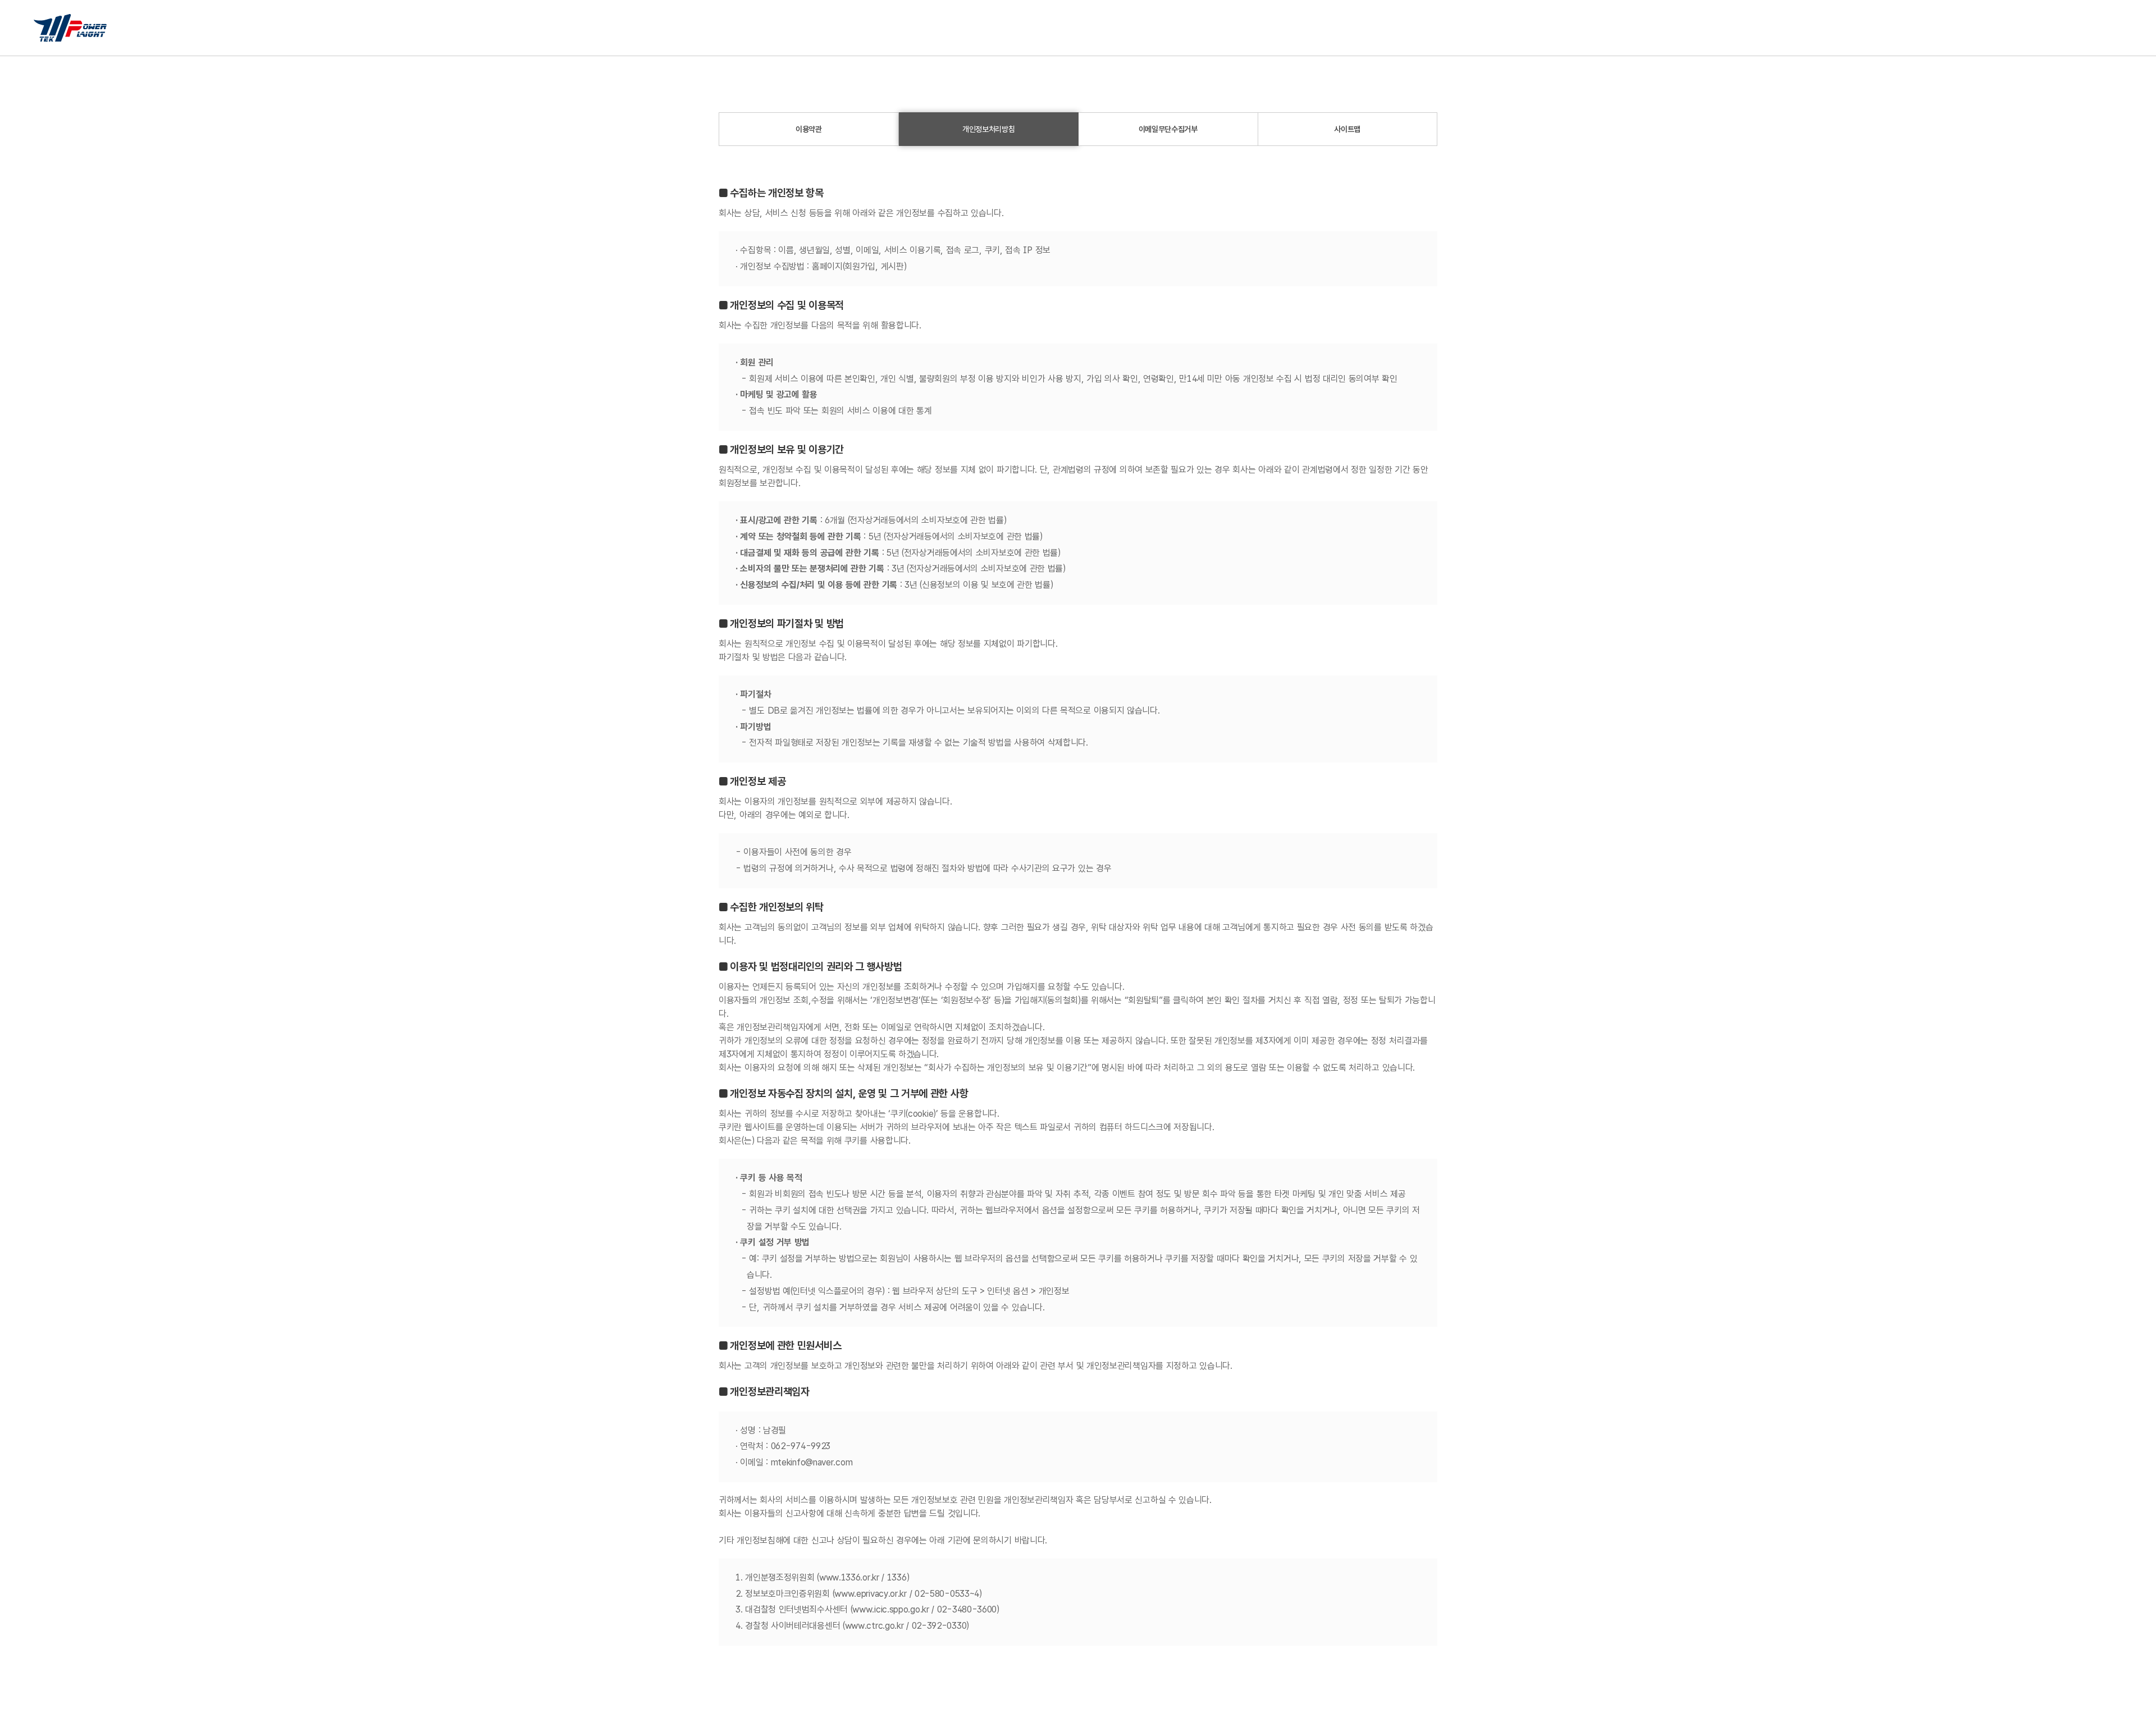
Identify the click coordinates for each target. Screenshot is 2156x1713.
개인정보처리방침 (989, 129)
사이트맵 (1347, 129)
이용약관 (809, 129)
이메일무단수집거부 (1168, 129)
